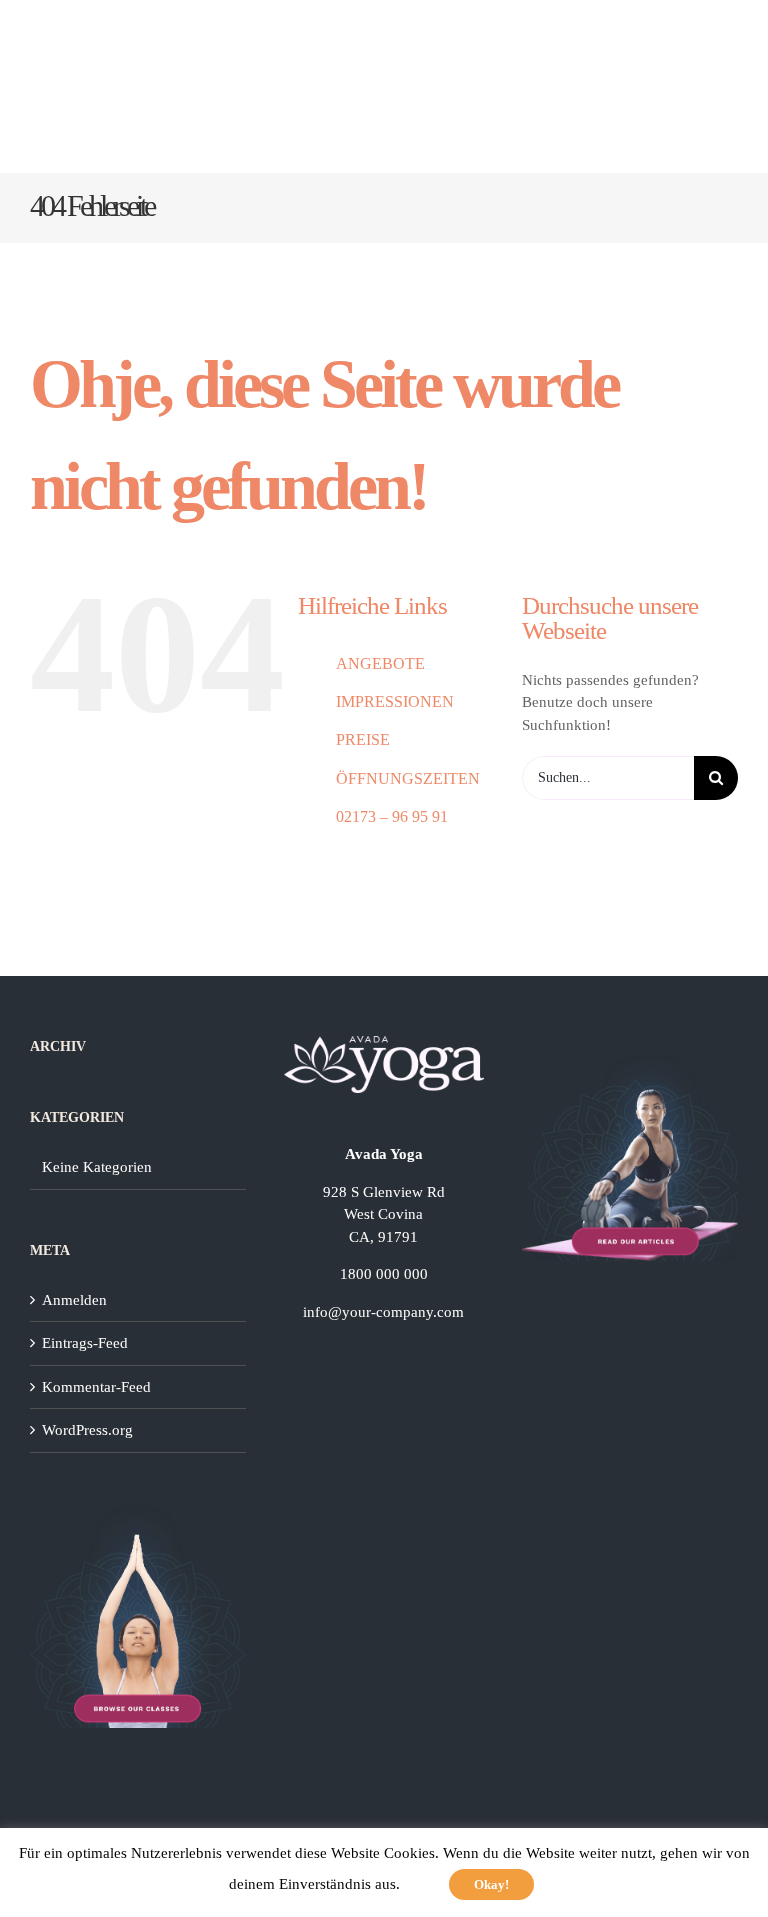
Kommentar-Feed (96, 1387)
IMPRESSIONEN (395, 701)
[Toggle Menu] (716, 86)
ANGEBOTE (380, 663)
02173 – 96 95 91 (392, 816)
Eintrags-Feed (85, 1343)
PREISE (363, 739)
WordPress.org (87, 1430)
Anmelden (74, 1300)
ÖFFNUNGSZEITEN (408, 778)
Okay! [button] (491, 1884)
